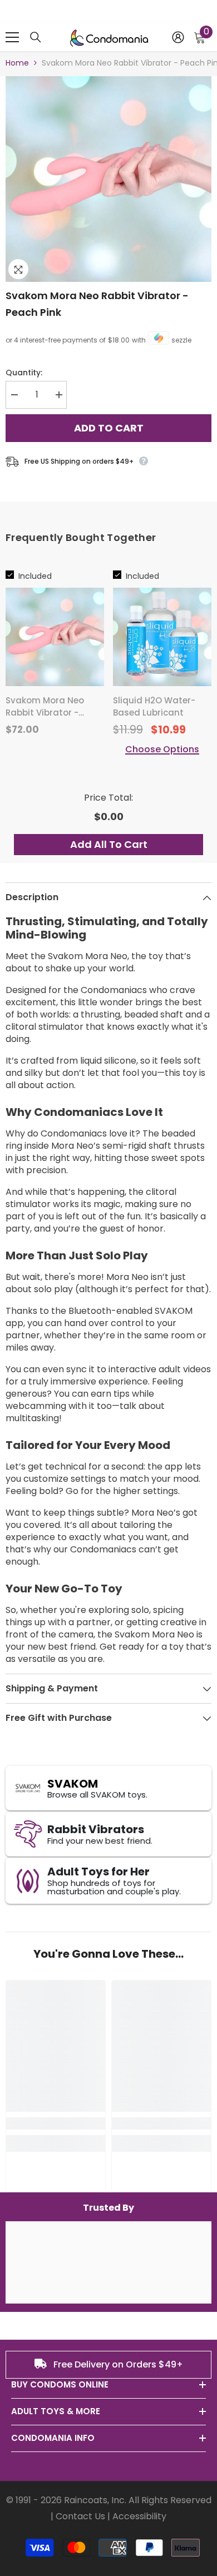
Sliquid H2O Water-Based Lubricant (154, 706)
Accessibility (139, 2516)
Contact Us (80, 2516)
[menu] (12, 37)
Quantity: (24, 373)
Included (35, 576)
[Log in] (178, 37)
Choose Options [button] (162, 750)
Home (17, 63)
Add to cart (109, 427)
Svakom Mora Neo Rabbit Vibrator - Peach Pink (97, 304)
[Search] (36, 37)
